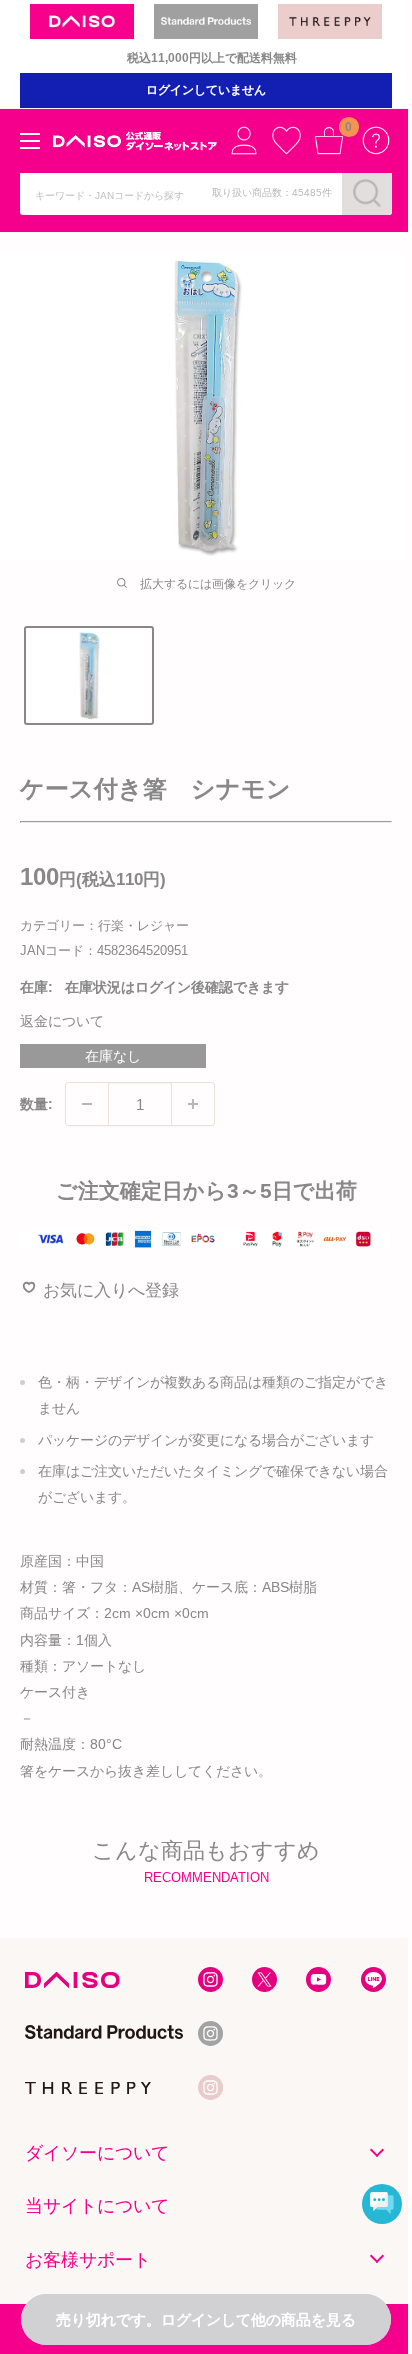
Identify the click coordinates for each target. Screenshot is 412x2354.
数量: (36, 1104)
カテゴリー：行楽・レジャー (104, 925)
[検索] (367, 193)
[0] (329, 140)
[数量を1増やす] (193, 1104)
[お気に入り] (286, 140)
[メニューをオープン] (30, 141)
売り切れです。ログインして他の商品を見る (206, 2319)
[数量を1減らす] (87, 1104)
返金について (62, 1021)
